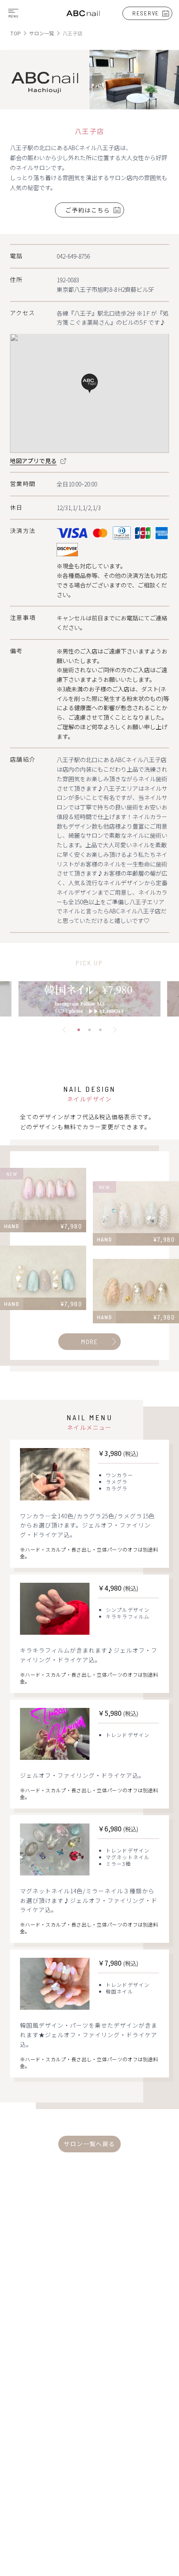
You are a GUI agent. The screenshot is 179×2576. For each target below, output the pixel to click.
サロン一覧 (42, 33)
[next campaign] (115, 1030)
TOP (15, 33)
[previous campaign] (64, 1030)
